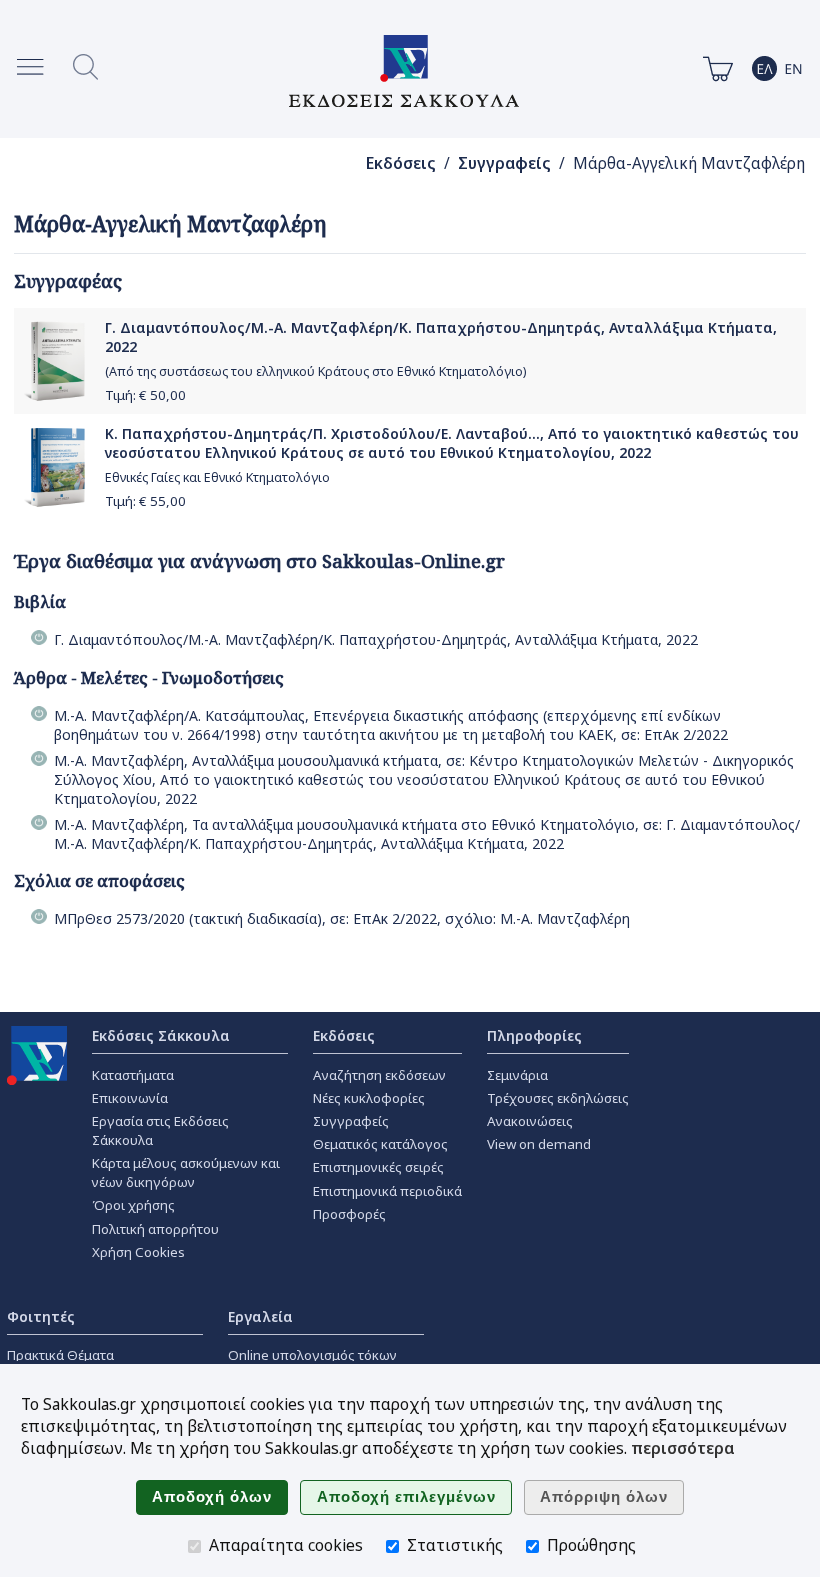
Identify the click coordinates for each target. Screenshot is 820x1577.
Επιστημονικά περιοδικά (387, 1191)
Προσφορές (349, 1214)
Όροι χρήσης (133, 1205)
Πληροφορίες (534, 1035)
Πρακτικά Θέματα (60, 1355)
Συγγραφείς (504, 163)
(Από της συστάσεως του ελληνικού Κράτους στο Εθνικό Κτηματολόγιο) (315, 371)
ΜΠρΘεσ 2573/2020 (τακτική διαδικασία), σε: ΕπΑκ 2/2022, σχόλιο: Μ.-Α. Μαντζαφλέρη (342, 918)
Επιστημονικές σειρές (378, 1167)
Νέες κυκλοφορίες (369, 1098)
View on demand (539, 1144)
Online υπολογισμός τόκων (312, 1355)
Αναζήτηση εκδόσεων (379, 1075)
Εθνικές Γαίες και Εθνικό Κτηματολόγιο (217, 477)
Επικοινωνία (130, 1098)
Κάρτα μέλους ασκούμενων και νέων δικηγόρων (186, 1172)
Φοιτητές (41, 1316)
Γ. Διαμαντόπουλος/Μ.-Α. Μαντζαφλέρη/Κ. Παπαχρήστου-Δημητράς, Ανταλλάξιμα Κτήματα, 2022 (376, 639)
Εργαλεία (260, 1316)
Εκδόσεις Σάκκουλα (161, 1035)
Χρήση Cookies (138, 1252)
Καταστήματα (133, 1075)
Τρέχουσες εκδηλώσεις (558, 1098)
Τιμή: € (145, 395)
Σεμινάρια (517, 1075)
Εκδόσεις (401, 163)
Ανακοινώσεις (530, 1121)
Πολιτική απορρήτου (155, 1229)
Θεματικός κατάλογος (380, 1144)
